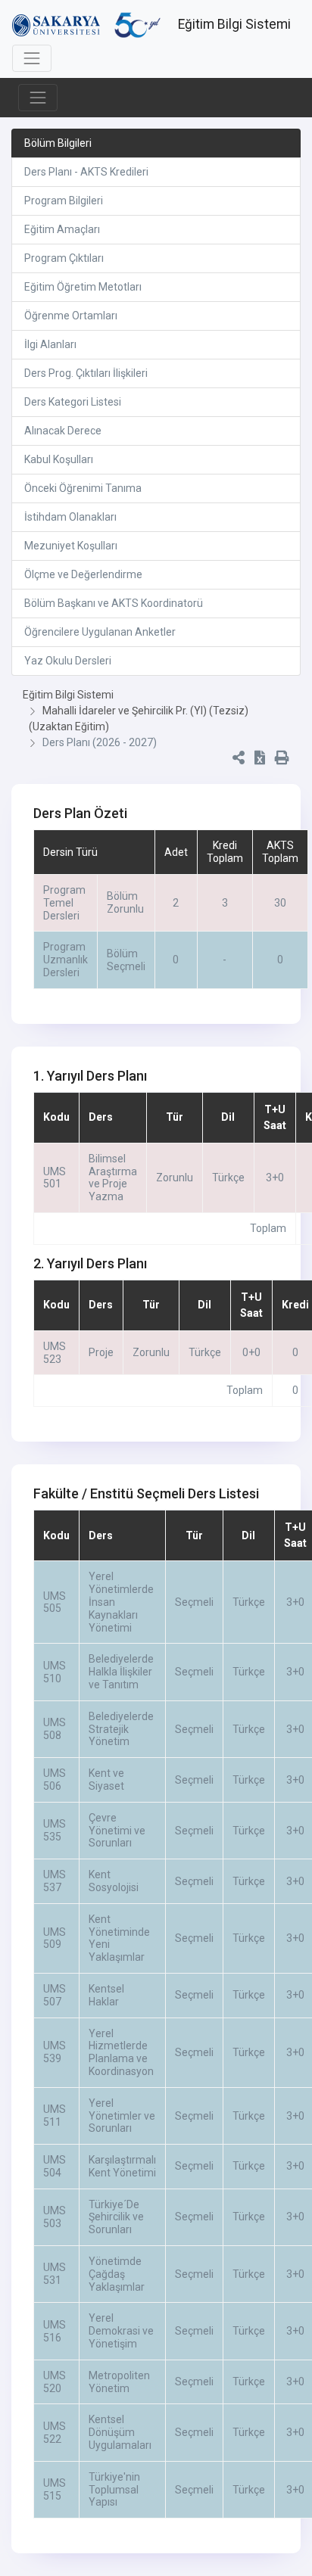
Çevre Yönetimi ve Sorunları (117, 1831)
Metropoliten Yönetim (119, 2382)
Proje (101, 1352)
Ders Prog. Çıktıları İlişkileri (86, 373)
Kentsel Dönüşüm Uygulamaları (120, 2432)
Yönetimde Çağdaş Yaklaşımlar (117, 2274)
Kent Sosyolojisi (114, 1881)
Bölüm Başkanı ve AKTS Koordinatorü (114, 603)
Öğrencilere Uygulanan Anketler (100, 632)
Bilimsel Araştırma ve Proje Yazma (113, 1178)
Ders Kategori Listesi (73, 402)
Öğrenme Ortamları (71, 316)
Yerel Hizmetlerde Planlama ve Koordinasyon (121, 2052)
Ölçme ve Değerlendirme (83, 574)
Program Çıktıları (64, 258)
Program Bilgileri (64, 201)
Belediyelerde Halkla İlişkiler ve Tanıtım (121, 1672)
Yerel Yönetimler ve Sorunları (122, 2116)
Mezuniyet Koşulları (71, 546)
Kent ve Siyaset (106, 1780)
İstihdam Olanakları (70, 517)
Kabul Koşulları (59, 459)
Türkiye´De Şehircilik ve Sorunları (116, 2217)
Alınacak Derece (63, 431)
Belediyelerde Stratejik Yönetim (121, 1729)
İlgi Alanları (50, 344)
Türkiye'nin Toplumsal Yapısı (114, 2490)
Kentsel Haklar (106, 1995)
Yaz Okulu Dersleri (68, 661)
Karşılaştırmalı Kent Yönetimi (122, 2166)
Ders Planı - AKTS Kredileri (86, 172)
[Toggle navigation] (32, 58)
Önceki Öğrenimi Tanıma (83, 488)
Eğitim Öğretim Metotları (83, 287)
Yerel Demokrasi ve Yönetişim (121, 2331)
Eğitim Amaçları (62, 229)
